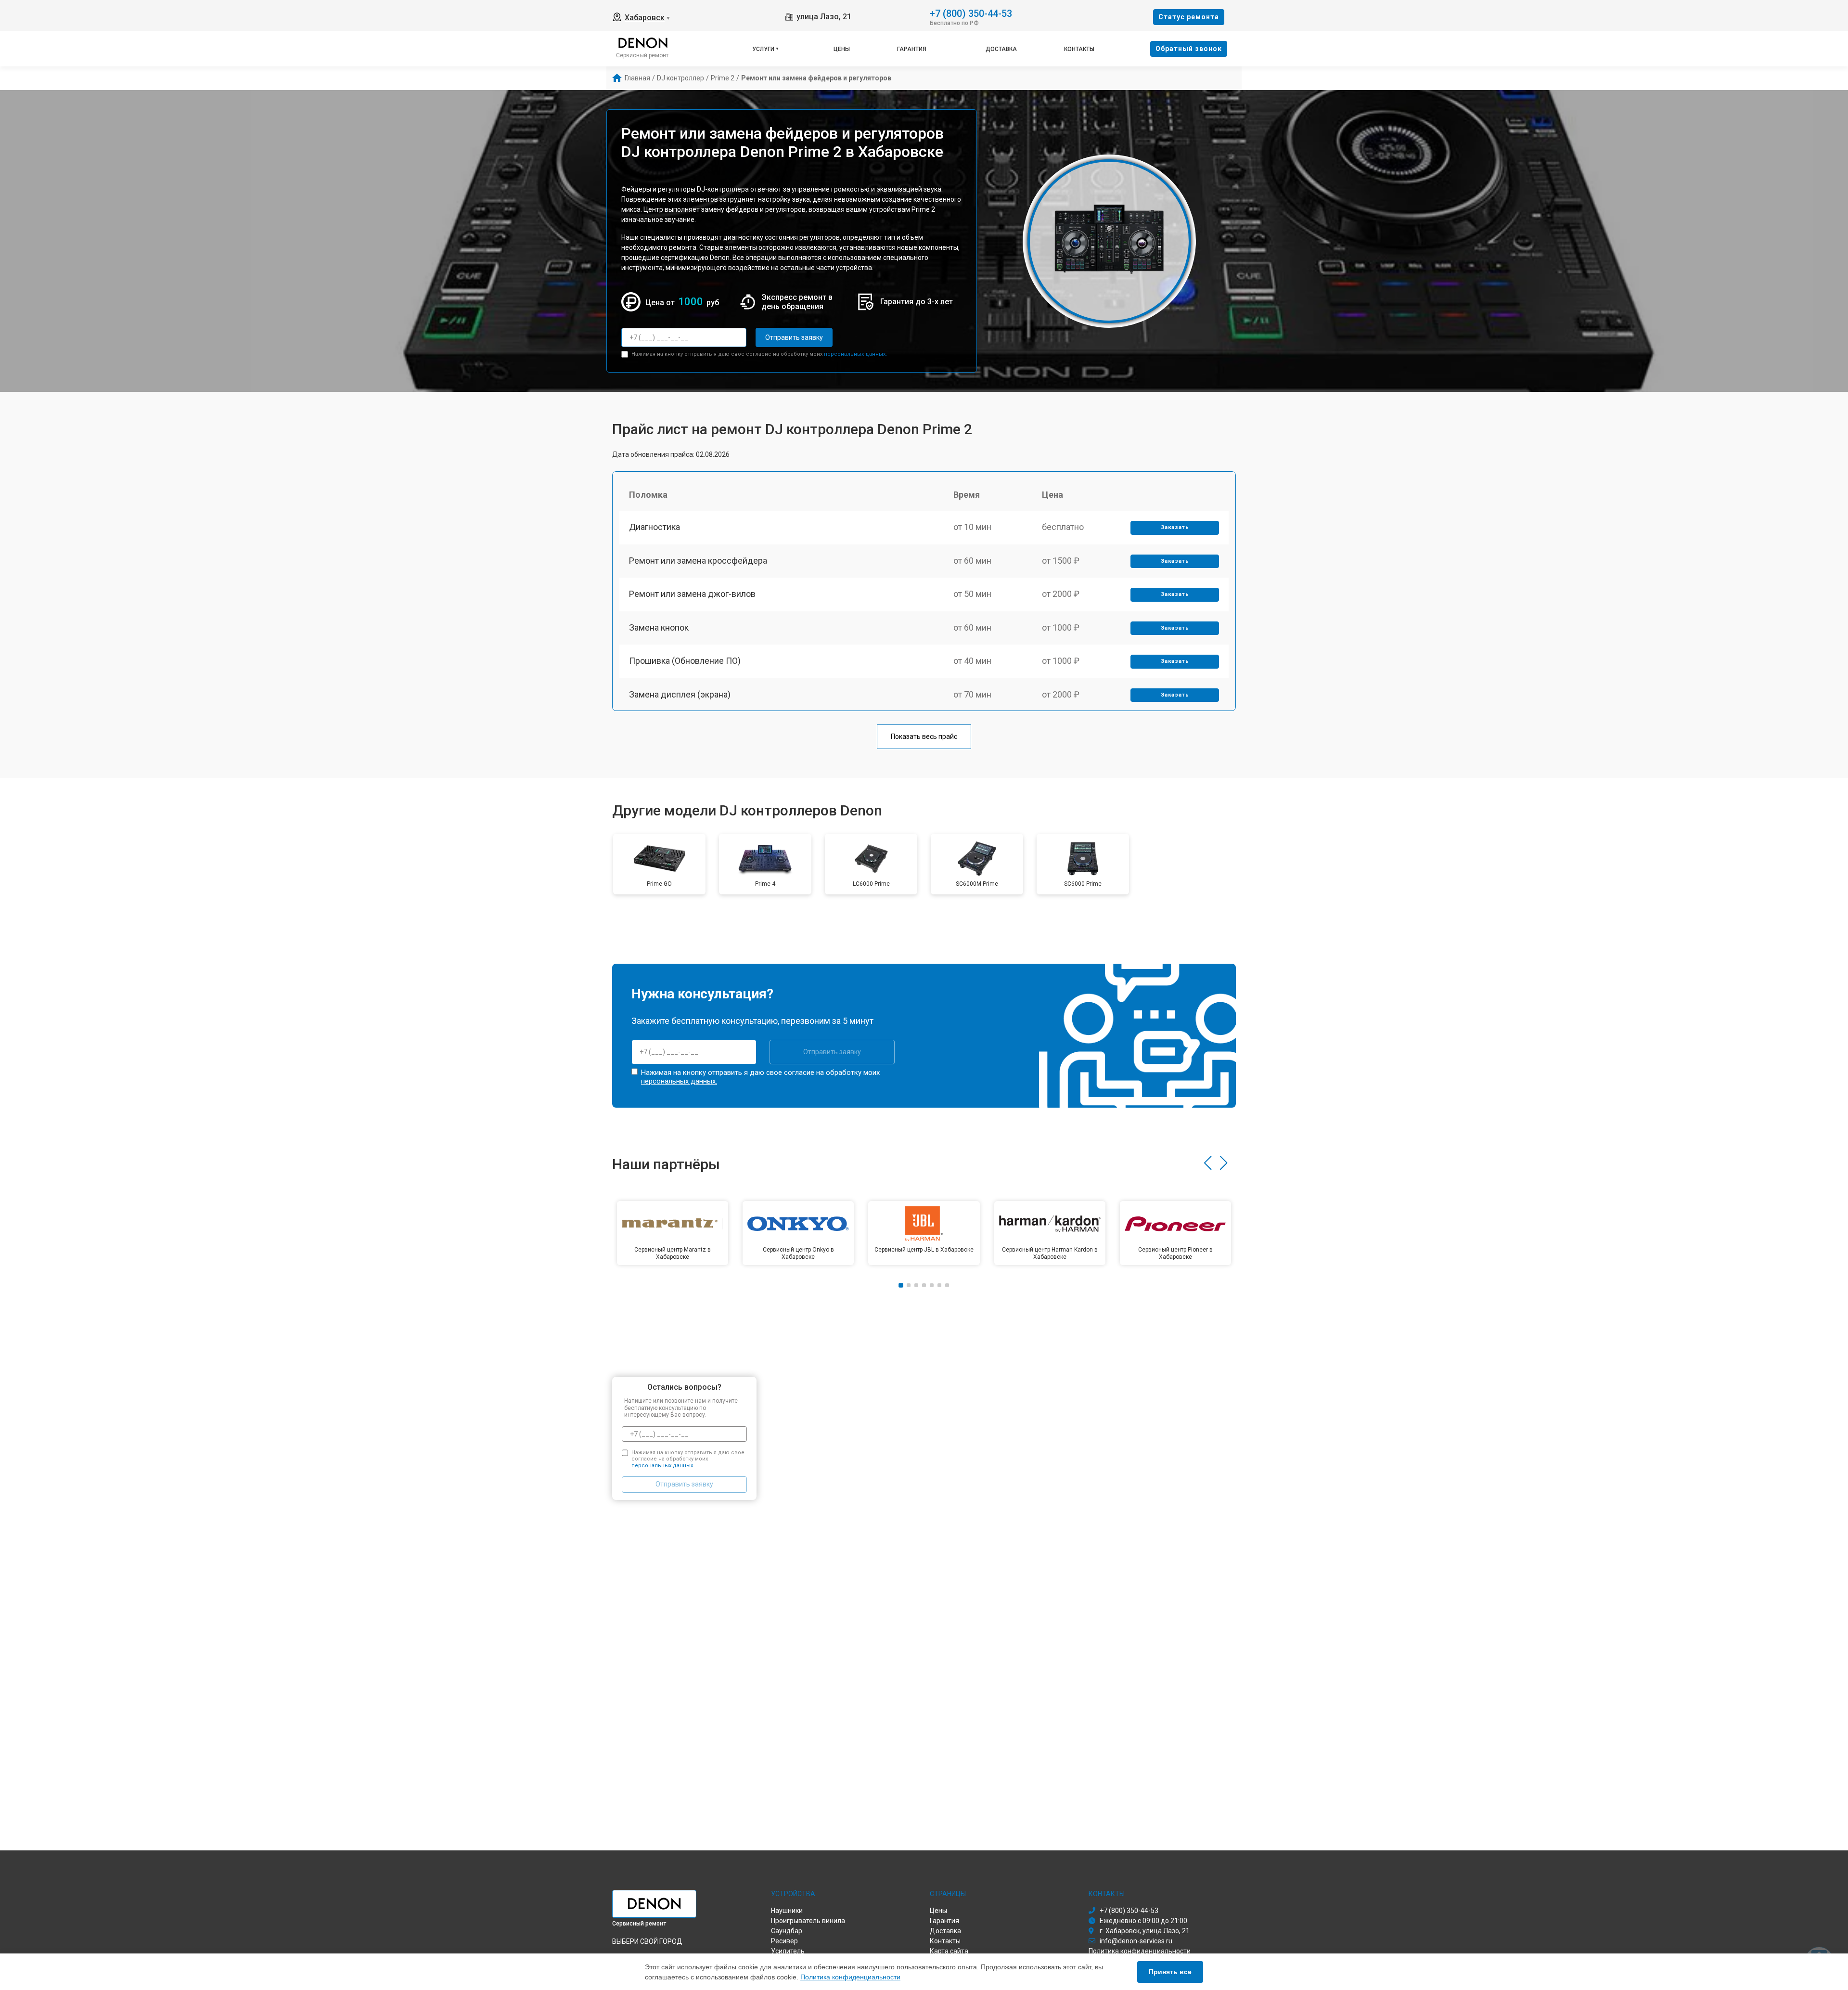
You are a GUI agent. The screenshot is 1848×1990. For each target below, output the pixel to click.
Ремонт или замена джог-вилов (692, 594)
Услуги (763, 49)
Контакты (1079, 49)
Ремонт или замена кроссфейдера (698, 561)
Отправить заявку (794, 337)
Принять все (1170, 1972)
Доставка (1001, 49)
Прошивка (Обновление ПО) (685, 661)
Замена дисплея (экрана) (680, 694)
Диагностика (654, 527)
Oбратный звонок (1189, 49)
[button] (1208, 1163)
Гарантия (912, 49)
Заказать (1175, 527)
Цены (842, 49)
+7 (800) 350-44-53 (971, 13)
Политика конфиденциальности (850, 1977)
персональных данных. (855, 354)
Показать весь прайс (924, 737)
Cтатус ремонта (1189, 17)
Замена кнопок (659, 627)
